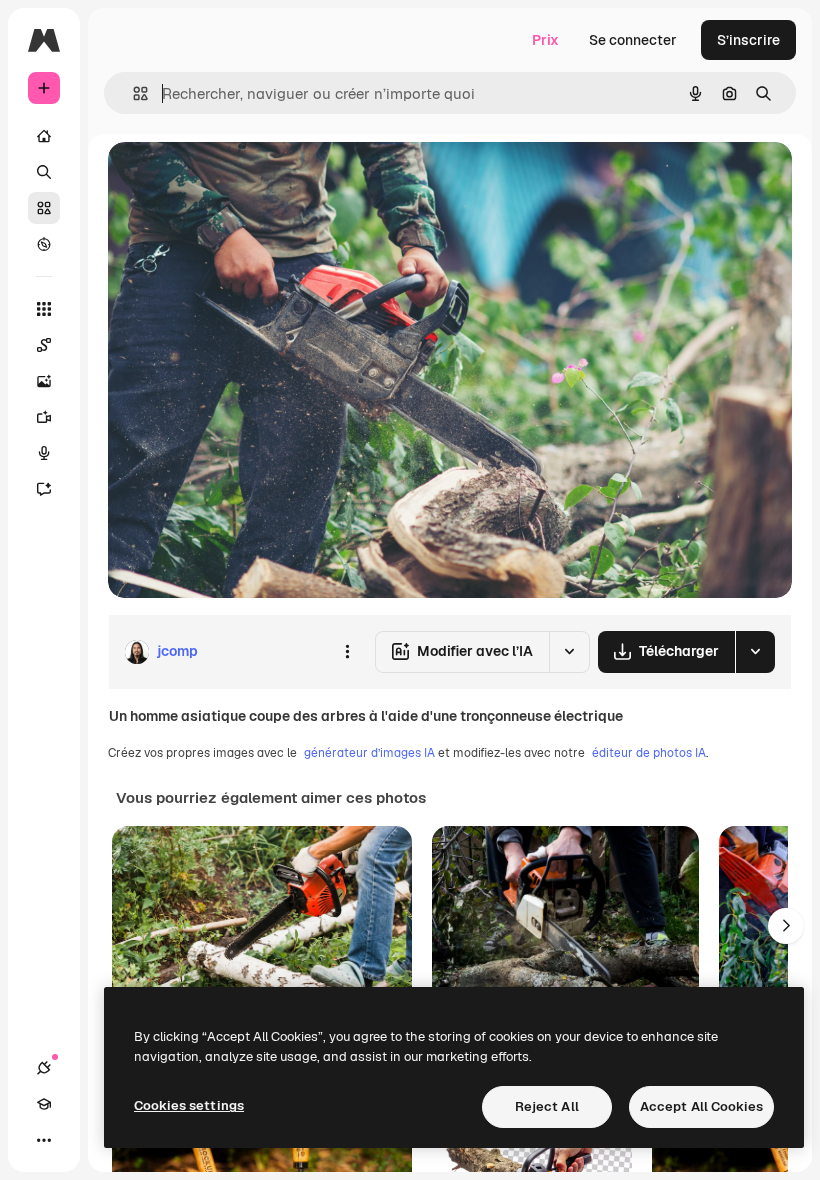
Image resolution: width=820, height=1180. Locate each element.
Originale (240, 179)
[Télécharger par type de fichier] (755, 652)
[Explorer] (44, 244)
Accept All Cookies (701, 1106)
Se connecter (633, 40)
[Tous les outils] (44, 309)
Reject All (547, 1106)
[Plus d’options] (347, 652)
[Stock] (44, 208)
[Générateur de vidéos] (44, 417)
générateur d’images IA (369, 753)
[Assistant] (44, 489)
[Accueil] (44, 136)
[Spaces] (44, 345)
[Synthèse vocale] (44, 453)
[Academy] (44, 1104)
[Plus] (44, 1140)
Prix (545, 40)
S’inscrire (748, 40)
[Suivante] (786, 926)
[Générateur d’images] (44, 381)
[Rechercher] (44, 172)
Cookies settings (189, 1105)
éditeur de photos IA (649, 753)
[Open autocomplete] (132, 93)
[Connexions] (44, 1068)
